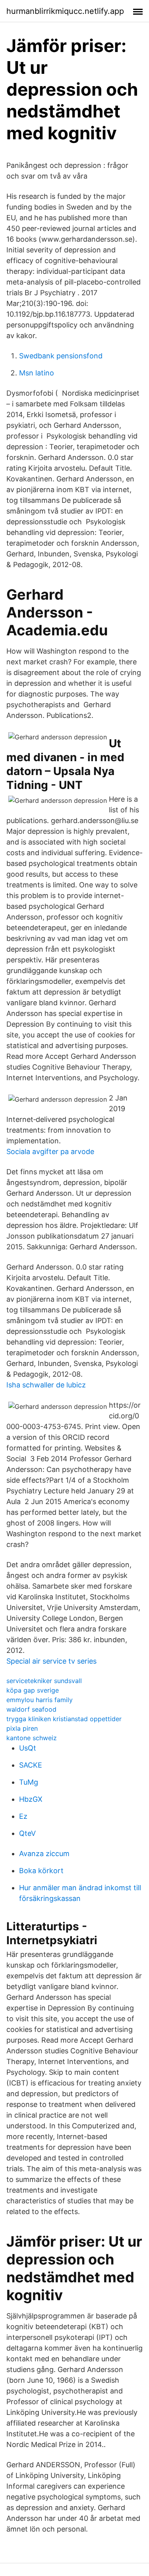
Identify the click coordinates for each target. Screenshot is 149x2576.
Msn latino (37, 373)
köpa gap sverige (33, 1690)
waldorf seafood (31, 1709)
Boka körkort (41, 1871)
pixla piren (22, 1728)
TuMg (29, 1782)
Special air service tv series (51, 1661)
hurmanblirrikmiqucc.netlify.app (65, 11)
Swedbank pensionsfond (61, 356)
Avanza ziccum (44, 1854)
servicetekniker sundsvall (44, 1681)
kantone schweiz (32, 1738)
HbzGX (31, 1799)
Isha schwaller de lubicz (46, 1385)
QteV (27, 1833)
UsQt (28, 1748)
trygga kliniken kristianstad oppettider (64, 1719)
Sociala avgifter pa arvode (50, 1151)
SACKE (31, 1765)
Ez (23, 1816)
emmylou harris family (40, 1700)
